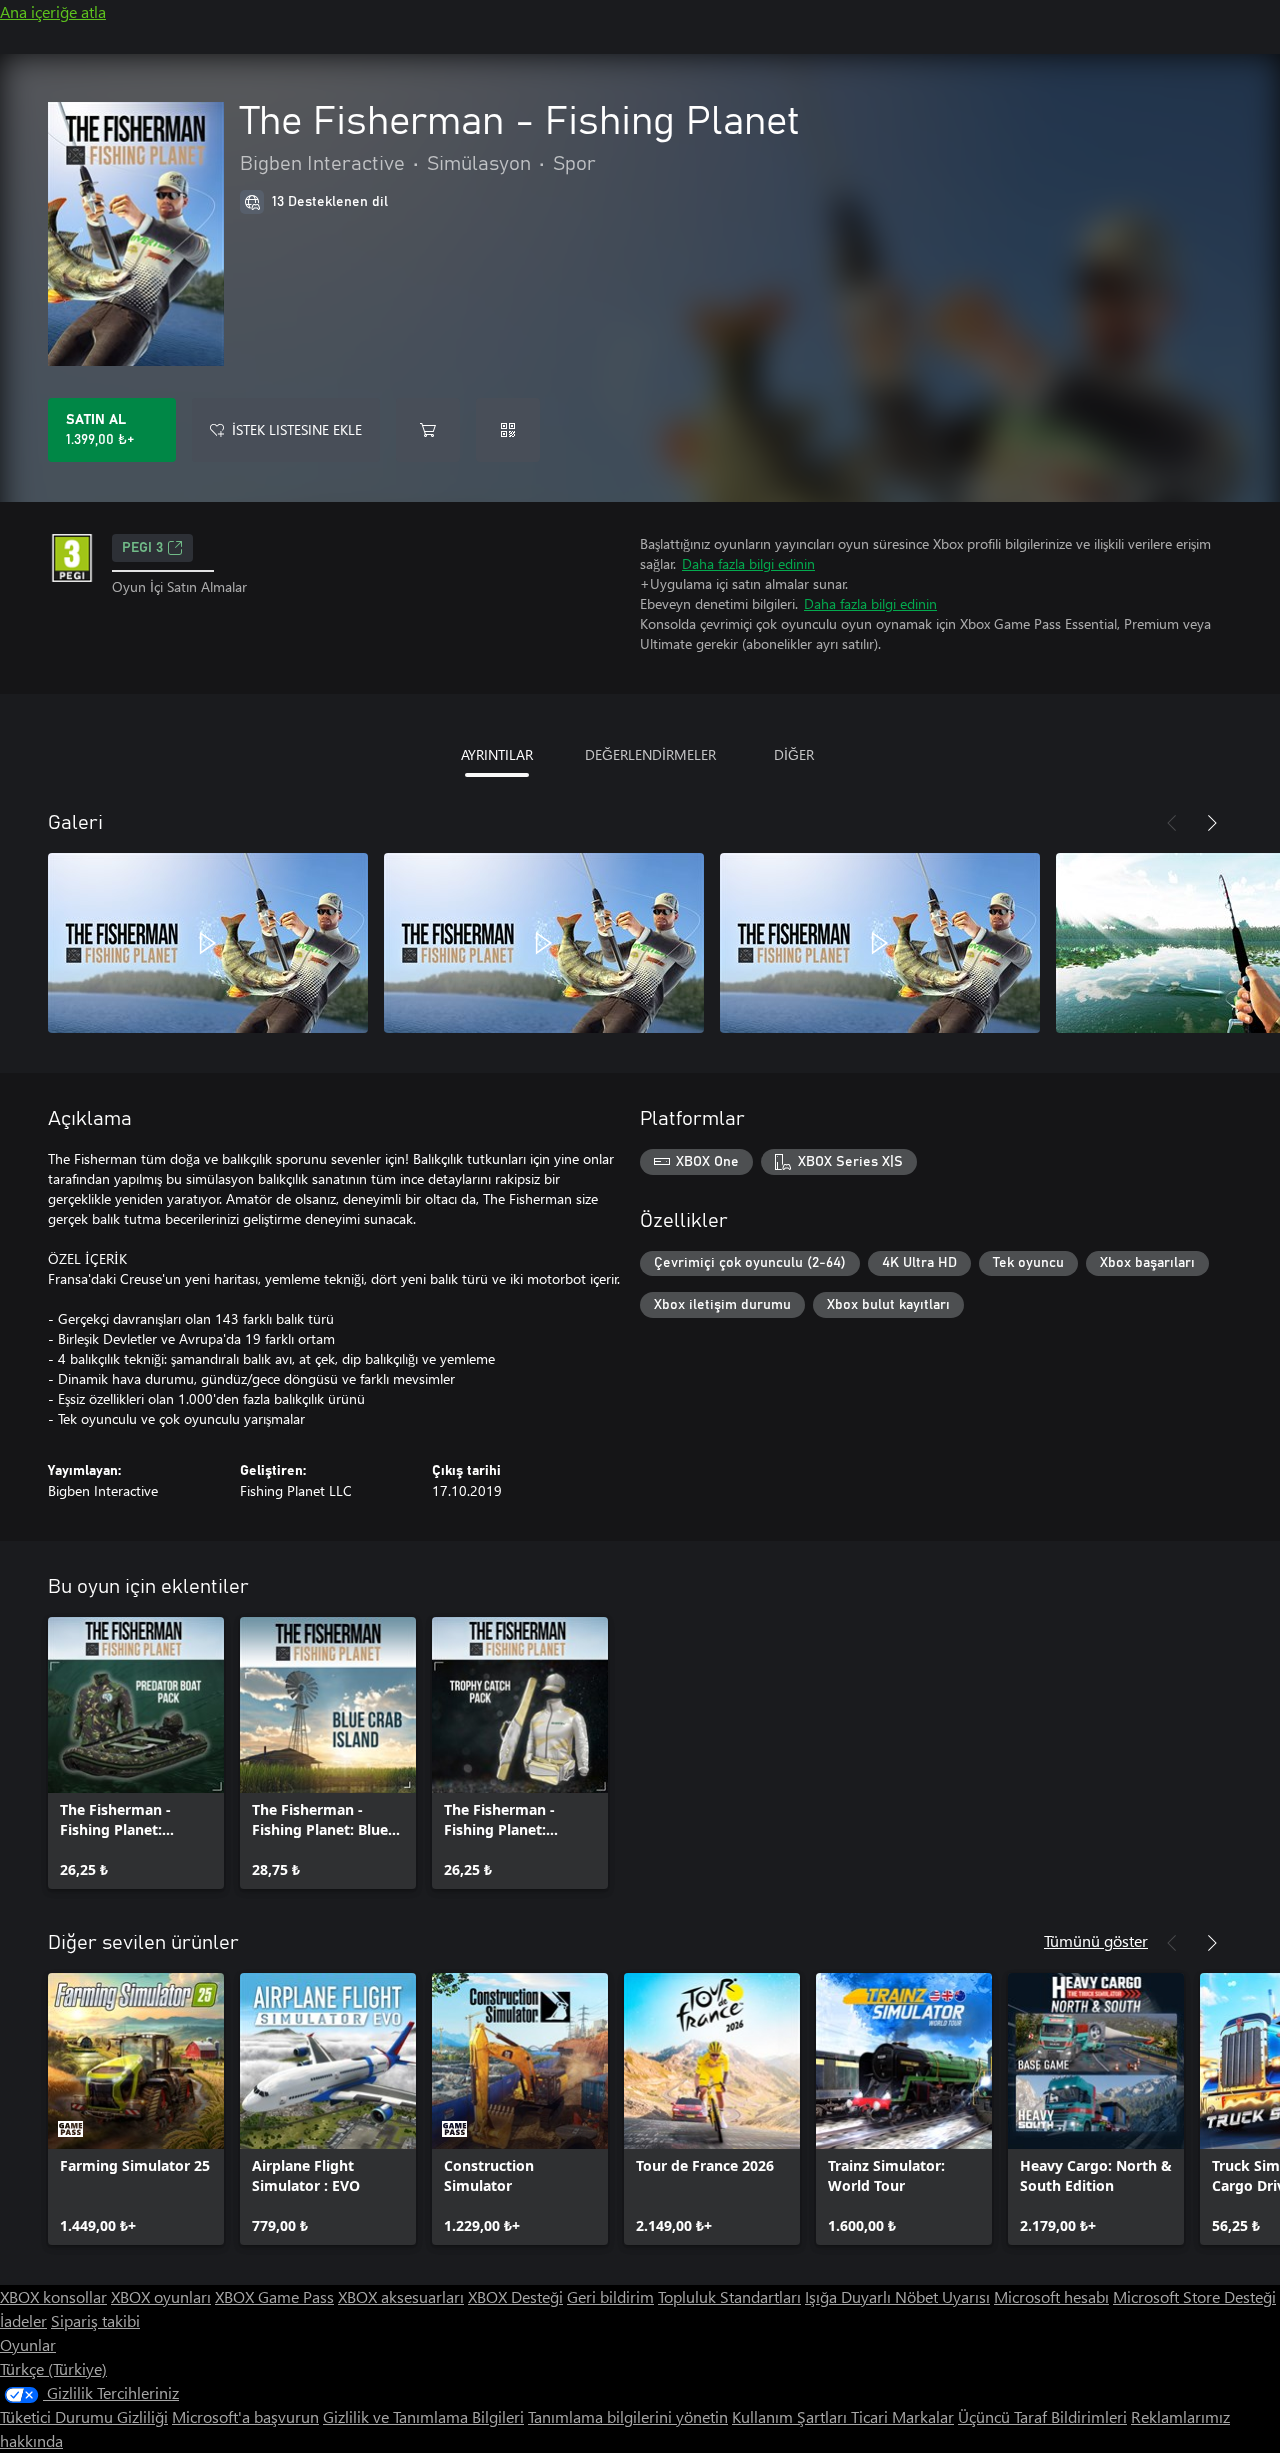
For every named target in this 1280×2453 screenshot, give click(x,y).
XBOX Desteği (515, 2296)
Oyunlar (28, 2344)
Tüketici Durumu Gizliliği (84, 2416)
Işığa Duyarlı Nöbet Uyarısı (897, 2296)
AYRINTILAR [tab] (497, 754)
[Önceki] (1172, 823)
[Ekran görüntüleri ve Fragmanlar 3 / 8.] (880, 943)
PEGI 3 (142, 548)
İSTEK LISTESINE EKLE (297, 429)
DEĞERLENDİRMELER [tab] (650, 754)
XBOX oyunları (161, 2296)
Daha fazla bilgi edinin (748, 563)
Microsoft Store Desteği (1194, 2296)
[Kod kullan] (508, 430)
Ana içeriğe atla (53, 11)
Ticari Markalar (902, 2416)
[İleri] (1212, 823)
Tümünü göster (1096, 1940)
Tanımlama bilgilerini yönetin (628, 2416)
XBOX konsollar (53, 2296)
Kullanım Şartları (791, 2416)
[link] (136, 1753)
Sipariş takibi (95, 2320)
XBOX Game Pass (274, 2296)
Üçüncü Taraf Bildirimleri (1042, 2416)
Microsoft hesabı (1051, 2296)
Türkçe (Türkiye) (53, 2368)
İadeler (23, 2320)
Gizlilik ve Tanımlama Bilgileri (423, 2416)
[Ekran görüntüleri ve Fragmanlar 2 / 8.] (544, 943)
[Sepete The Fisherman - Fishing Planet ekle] (428, 430)
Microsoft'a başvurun (245, 2416)
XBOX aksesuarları (401, 2296)
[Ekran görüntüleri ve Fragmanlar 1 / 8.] (208, 943)
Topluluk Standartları (729, 2296)
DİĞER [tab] (794, 754)
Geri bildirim (610, 2296)
